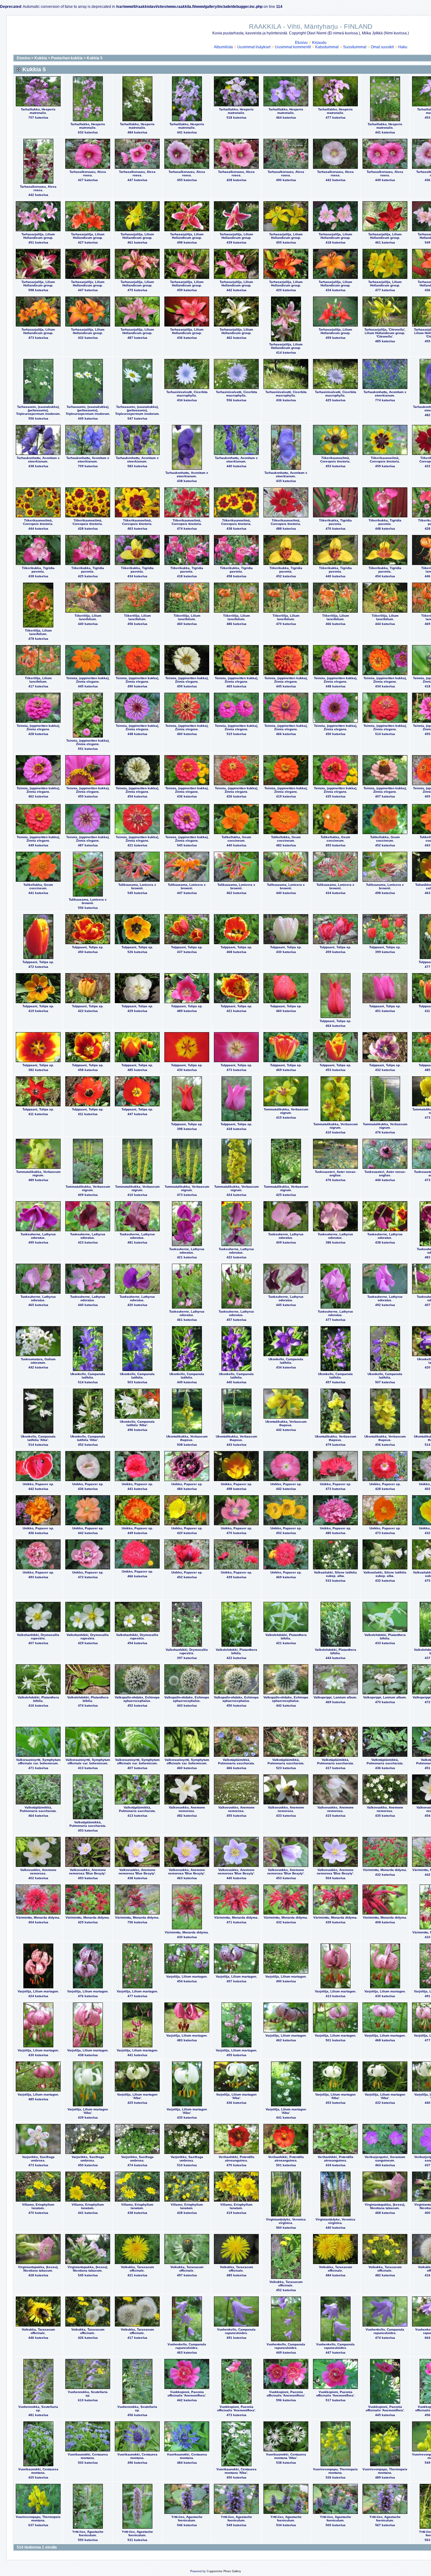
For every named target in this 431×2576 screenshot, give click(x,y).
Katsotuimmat (327, 47)
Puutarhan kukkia (67, 58)
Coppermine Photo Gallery (224, 2571)
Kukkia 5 (95, 58)
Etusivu (301, 43)
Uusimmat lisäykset (254, 47)
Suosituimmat (355, 47)
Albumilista (223, 47)
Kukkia (41, 58)
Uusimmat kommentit (293, 47)
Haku (403, 47)
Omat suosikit (382, 47)
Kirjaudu (319, 43)
